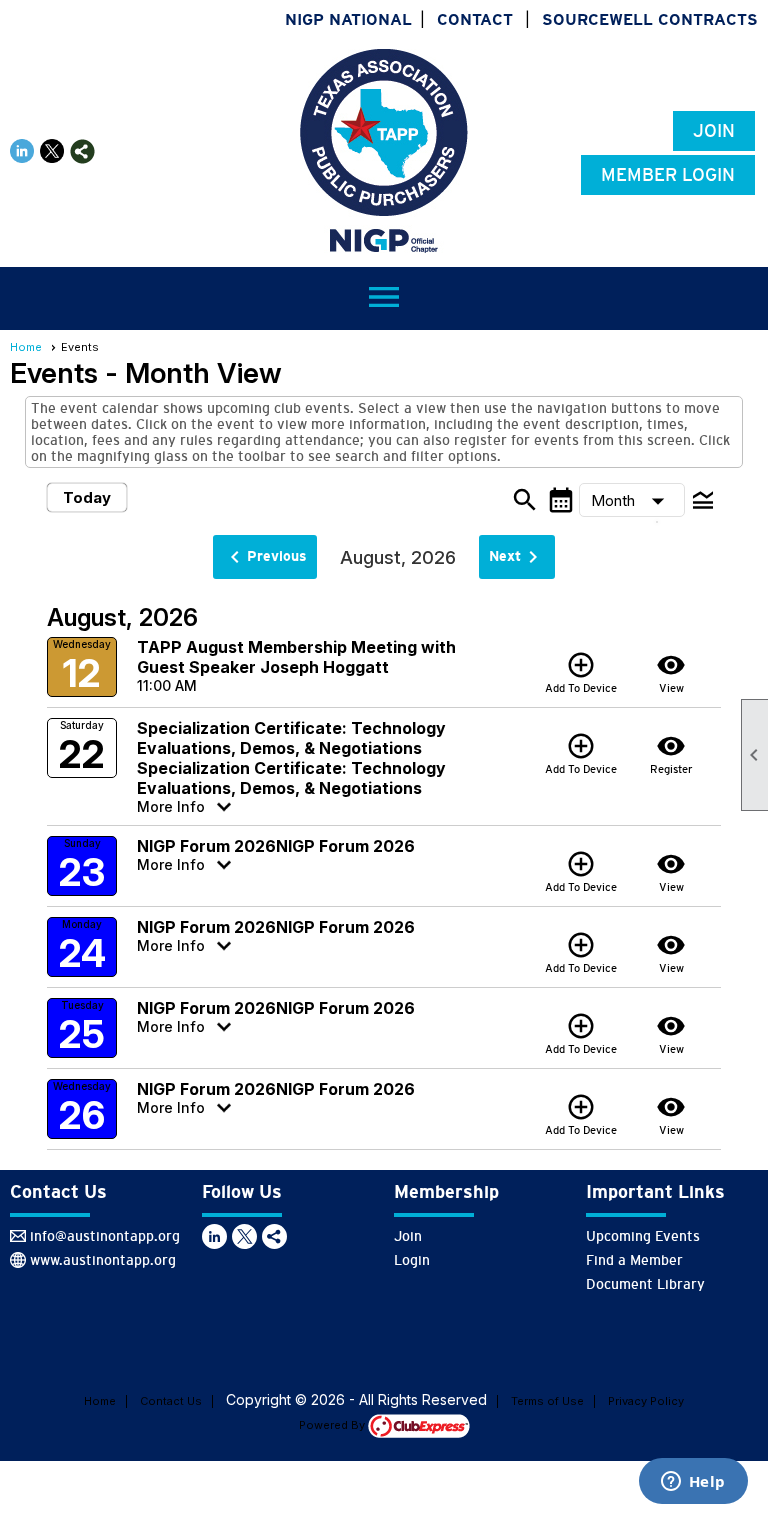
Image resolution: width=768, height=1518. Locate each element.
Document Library (645, 1284)
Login (412, 1260)
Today (87, 497)
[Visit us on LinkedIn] (22, 151)
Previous (265, 557)
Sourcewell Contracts (650, 19)
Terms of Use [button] (547, 1401)
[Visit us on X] (52, 151)
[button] (632, 500)
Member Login (668, 175)
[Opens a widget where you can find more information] (693, 1483)
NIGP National (348, 19)
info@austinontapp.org (105, 1236)
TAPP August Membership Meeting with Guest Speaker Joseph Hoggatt (296, 657)
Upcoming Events (643, 1236)
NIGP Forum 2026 (206, 846)
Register (671, 753)
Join (714, 131)
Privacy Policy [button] (646, 1401)
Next (517, 557)
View (671, 672)
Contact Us (171, 1401)
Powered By (333, 1425)
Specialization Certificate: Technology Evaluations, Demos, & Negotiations (291, 738)
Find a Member (634, 1260)
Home (26, 347)
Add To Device (581, 672)
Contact (475, 19)
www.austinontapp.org (103, 1260)
